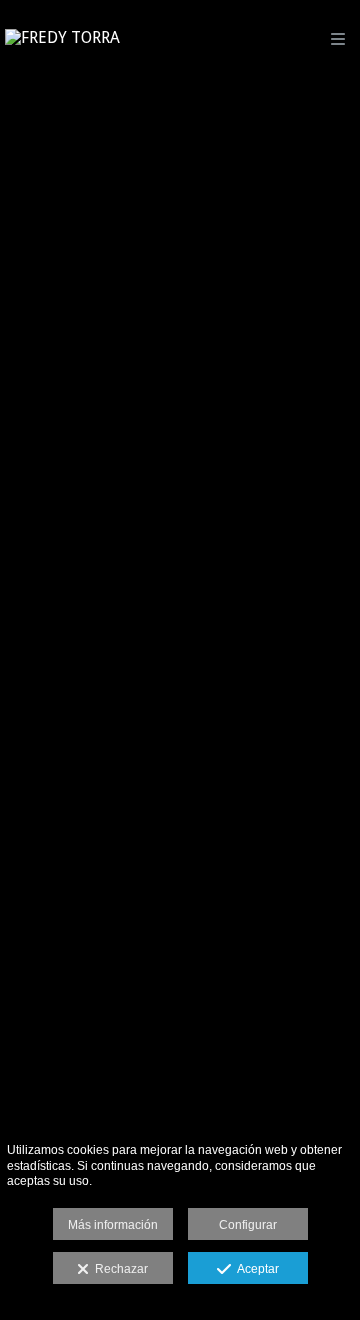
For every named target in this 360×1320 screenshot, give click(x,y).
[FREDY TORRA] (62, 37)
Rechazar (118, 1269)
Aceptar (255, 1269)
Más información (113, 1225)
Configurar (248, 1225)
